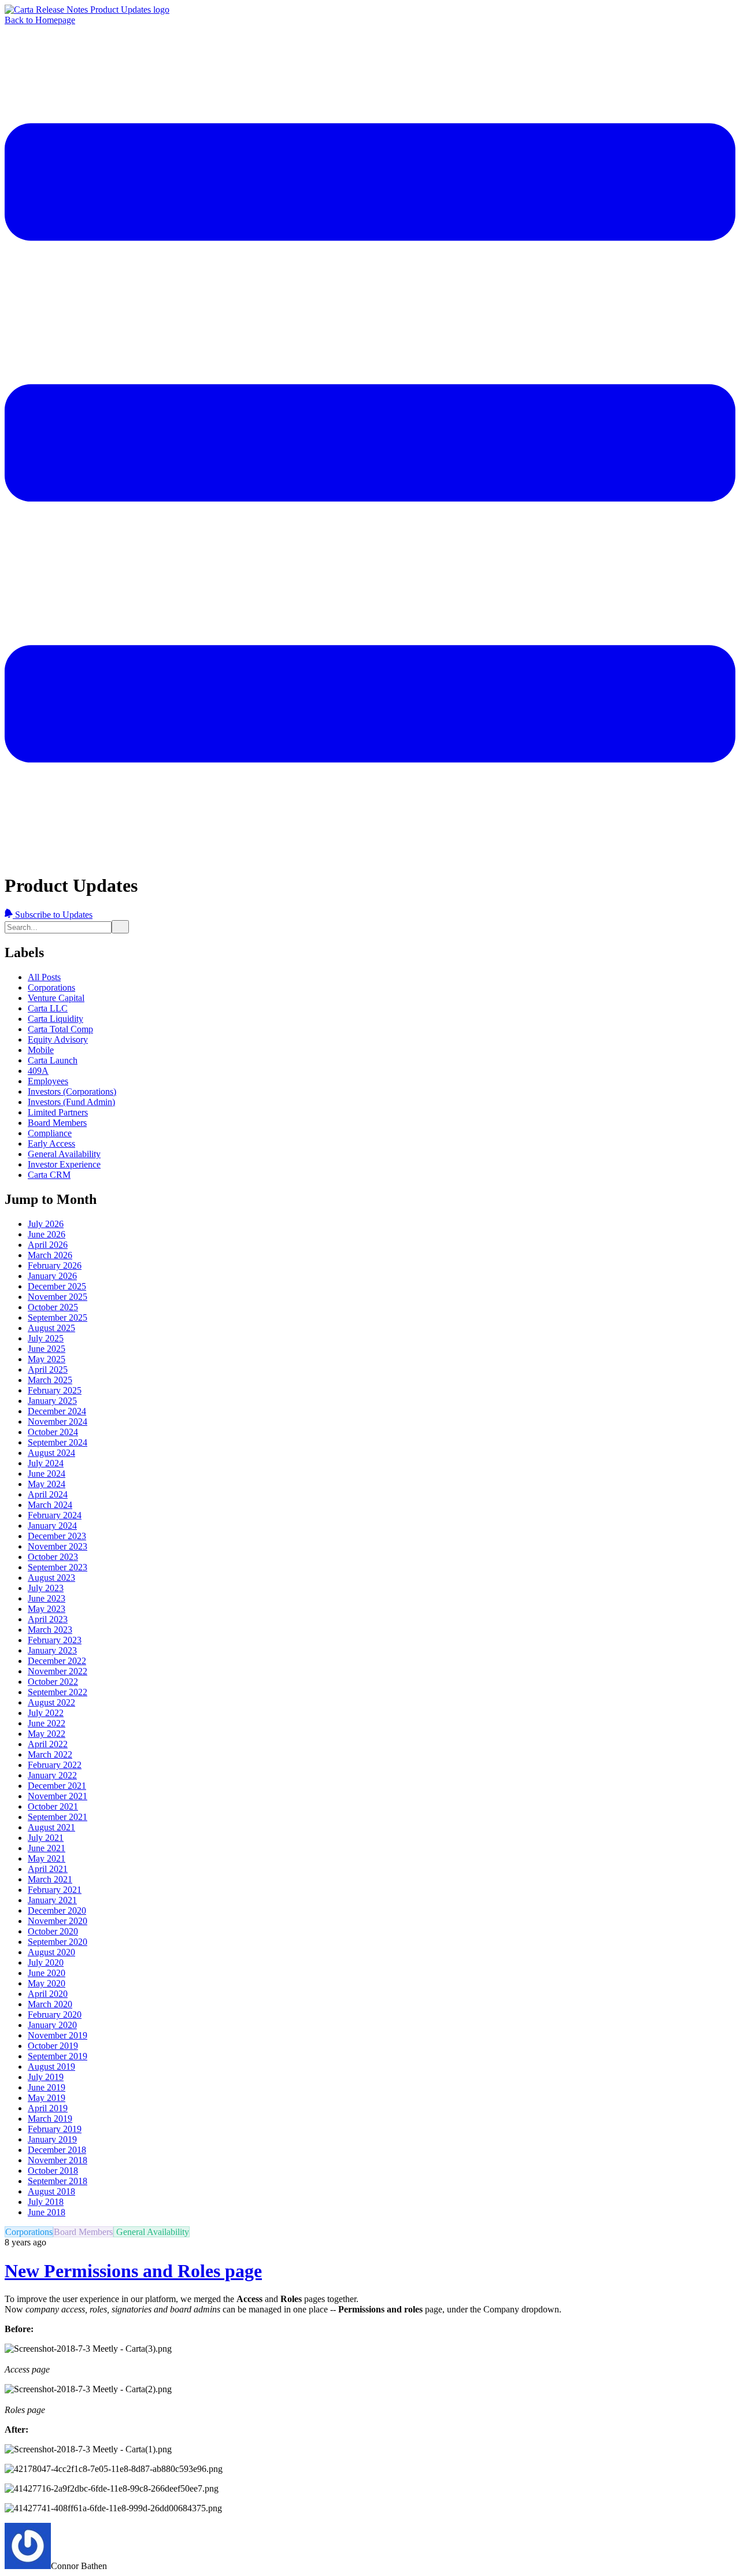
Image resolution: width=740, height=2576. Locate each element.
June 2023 (47, 1598)
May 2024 (47, 1484)
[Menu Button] (370, 857)
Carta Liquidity (55, 1019)
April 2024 (48, 1494)
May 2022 (47, 1734)
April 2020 (48, 1994)
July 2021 (46, 1838)
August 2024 (51, 1453)
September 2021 (58, 1817)
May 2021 (47, 1858)
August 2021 (51, 1827)
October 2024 (53, 1432)
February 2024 (55, 1515)
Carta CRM (49, 1175)
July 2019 (46, 2077)
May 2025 (47, 1359)
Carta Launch (53, 1060)
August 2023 (51, 1578)
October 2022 (53, 1682)
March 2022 (50, 1754)
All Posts (44, 977)
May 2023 (47, 1609)
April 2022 (48, 1744)
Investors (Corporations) (72, 1091)
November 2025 (58, 1297)
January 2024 (52, 1526)
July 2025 (46, 1338)
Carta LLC (48, 1008)
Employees (48, 1081)
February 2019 (55, 2129)
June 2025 (47, 1349)
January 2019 (52, 2139)
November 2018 (58, 2160)
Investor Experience (64, 1164)
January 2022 (52, 1775)
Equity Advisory (58, 1039)
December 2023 (57, 1536)
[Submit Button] (120, 927)
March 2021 (50, 1879)
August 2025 (51, 1328)
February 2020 (55, 2015)
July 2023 (46, 1588)
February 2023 (55, 1640)
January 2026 (52, 1276)
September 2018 (58, 2181)
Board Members (57, 1123)
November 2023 (58, 1546)
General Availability (64, 1154)
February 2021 (55, 1890)
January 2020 (52, 2025)
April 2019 (48, 2108)
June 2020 (47, 1973)
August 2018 (51, 2191)
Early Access (51, 1144)
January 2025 (52, 1401)
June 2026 (47, 1234)
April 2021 (48, 1869)
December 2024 (57, 1411)
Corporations (51, 987)
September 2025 (58, 1317)
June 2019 (47, 2087)
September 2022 (58, 1692)
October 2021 (53, 1806)
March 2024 (50, 1505)
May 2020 (47, 1983)
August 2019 (51, 2067)
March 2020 (50, 2004)
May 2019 (47, 2098)
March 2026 (50, 1255)
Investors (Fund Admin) (71, 1102)
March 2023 (50, 1630)
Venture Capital (56, 998)
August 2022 (51, 1702)
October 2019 (53, 2046)
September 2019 (58, 2056)
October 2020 (53, 1931)
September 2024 (58, 1442)
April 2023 (48, 1619)
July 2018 (46, 2202)
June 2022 (47, 1723)
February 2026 (55, 1265)
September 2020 (58, 1942)
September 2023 (58, 1567)
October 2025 (53, 1307)
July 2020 (46, 1962)
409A (38, 1071)
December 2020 (57, 1910)
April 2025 (48, 1369)
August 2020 (51, 1952)
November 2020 (58, 1921)
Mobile (41, 1050)
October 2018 (53, 2171)
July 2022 (46, 1713)
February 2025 (55, 1390)
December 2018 (57, 2150)
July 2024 (46, 1463)
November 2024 (58, 1422)
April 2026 (48, 1245)
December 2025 (57, 1286)
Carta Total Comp (60, 1029)
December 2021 (57, 1786)
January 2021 (52, 1900)
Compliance (50, 1133)
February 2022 (55, 1765)
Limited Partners (58, 1112)
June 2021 (47, 1848)
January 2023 (52, 1650)
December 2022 (57, 1661)
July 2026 (46, 1224)
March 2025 (50, 1380)
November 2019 (58, 2035)
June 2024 (47, 1474)
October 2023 (53, 1557)
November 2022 (58, 1671)
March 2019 (50, 2119)
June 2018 (47, 2212)
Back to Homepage (40, 20)
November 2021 (58, 1796)
